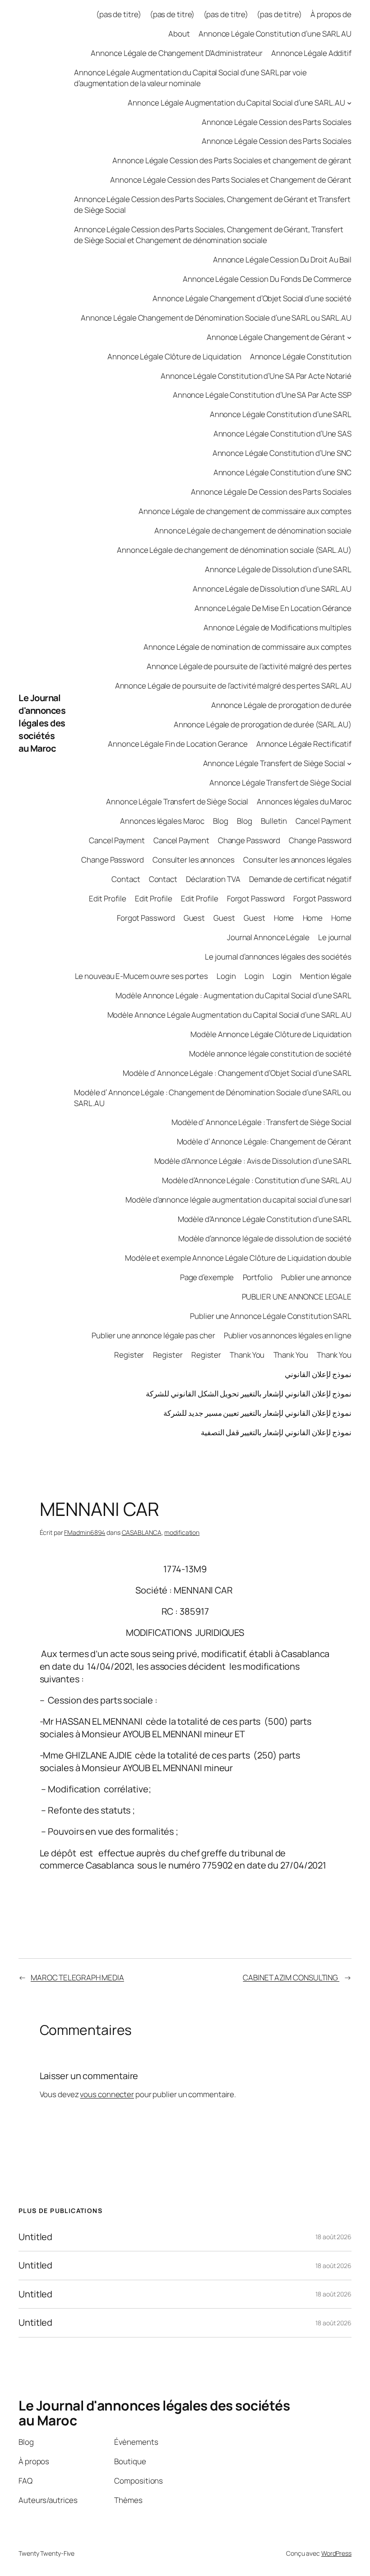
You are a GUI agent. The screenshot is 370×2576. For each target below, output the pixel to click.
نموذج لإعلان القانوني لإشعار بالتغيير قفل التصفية (276, 1432)
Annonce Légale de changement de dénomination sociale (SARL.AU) (234, 550)
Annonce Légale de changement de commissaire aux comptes (245, 511)
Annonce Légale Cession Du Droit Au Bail (282, 259)
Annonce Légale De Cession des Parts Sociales (271, 492)
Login (226, 976)
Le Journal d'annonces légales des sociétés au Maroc (42, 723)
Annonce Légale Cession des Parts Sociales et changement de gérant (232, 160)
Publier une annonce (316, 1277)
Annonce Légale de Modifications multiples (277, 627)
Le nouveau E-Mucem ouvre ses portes (142, 976)
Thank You (247, 1355)
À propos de (331, 14)
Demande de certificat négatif (300, 879)
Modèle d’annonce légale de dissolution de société (265, 1238)
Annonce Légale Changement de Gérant (276, 337)
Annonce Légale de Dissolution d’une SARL (278, 569)
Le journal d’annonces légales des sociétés (278, 957)
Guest (194, 918)
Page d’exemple (207, 1277)
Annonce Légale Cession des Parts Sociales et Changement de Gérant (231, 180)
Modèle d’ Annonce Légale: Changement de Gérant (264, 1141)
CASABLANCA (142, 1532)
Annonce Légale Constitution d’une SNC (282, 472)
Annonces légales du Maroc (304, 801)
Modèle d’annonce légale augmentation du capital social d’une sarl (238, 1200)
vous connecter (107, 2094)
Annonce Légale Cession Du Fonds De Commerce (267, 279)
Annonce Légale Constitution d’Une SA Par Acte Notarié (256, 376)
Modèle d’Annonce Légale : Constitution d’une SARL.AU (257, 1180)
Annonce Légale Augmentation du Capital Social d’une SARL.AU (236, 103)
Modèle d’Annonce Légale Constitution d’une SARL (265, 1219)
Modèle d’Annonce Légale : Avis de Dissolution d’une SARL (253, 1161)
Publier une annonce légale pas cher (153, 1335)
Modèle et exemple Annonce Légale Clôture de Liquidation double (238, 1258)
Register (129, 1355)
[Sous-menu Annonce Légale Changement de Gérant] (349, 337)
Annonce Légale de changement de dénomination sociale (253, 530)
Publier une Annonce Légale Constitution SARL (271, 1316)
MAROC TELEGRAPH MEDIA (77, 1977)
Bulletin (274, 821)
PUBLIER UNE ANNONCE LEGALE (297, 1297)
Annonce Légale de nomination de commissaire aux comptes (247, 647)
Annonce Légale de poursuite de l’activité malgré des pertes (249, 666)
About (179, 34)
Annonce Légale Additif (311, 53)
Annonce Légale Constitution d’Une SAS (282, 434)
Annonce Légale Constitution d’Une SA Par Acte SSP (262, 395)
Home (284, 918)
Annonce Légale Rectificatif (304, 744)
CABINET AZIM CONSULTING (291, 1977)
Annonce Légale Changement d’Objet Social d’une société (252, 298)
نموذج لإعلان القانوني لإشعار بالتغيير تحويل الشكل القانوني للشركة (249, 1394)
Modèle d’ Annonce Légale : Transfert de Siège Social (261, 1122)
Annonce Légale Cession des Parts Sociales (277, 122)
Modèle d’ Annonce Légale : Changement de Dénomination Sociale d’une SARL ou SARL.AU (213, 1098)
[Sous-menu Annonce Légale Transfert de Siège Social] (349, 763)
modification (182, 1532)
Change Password (249, 840)
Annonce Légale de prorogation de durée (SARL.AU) (263, 724)
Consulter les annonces (194, 860)
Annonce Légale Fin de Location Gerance (178, 744)
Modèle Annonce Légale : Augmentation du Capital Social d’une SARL (234, 995)
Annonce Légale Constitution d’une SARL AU (275, 34)
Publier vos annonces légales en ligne (288, 1335)
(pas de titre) (119, 14)
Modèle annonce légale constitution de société (270, 1054)
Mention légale (326, 976)
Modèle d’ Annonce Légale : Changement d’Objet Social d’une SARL (237, 1073)
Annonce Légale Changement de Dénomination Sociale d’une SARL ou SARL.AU (216, 318)
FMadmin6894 (85, 1532)
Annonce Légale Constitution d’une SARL (281, 414)
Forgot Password (256, 898)
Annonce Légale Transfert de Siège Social (274, 763)
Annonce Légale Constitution (301, 356)
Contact (126, 879)
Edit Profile (108, 898)
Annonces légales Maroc (162, 821)
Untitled (35, 2237)
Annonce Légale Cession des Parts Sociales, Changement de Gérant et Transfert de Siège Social (212, 204)
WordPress (336, 2553)
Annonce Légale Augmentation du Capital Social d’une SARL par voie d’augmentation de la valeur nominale (190, 78)
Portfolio (258, 1277)
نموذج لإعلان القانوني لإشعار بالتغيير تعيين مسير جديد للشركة (257, 1413)
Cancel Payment (324, 821)
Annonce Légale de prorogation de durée (281, 705)
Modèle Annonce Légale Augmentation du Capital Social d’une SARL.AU (229, 1015)
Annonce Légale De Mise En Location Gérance (273, 608)
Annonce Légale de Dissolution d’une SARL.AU (272, 589)
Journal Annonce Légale (268, 937)
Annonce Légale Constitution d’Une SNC (282, 453)
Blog (221, 821)
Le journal (335, 937)
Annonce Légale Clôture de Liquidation (174, 356)
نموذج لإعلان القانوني (318, 1374)
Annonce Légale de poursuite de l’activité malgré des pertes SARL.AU (233, 686)
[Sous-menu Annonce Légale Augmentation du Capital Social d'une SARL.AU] (349, 102)
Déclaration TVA (213, 879)
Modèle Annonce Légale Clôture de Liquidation (271, 1034)
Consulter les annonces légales (297, 860)
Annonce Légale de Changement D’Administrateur (177, 53)
